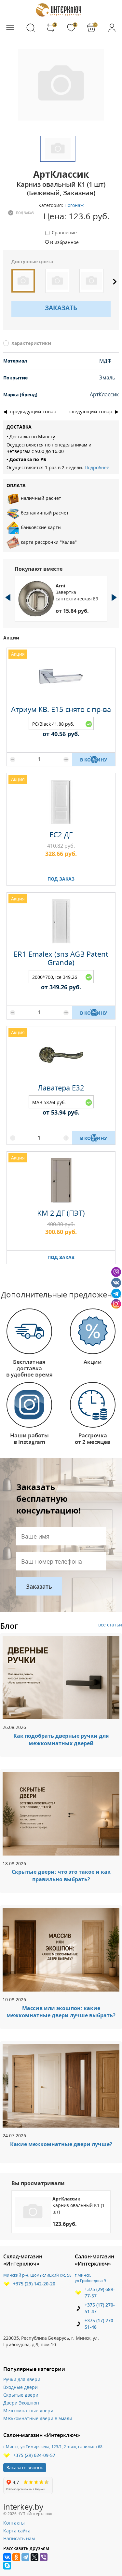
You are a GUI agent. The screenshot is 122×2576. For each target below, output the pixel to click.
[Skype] (7, 2566)
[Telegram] (25, 2557)
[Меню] (10, 28)
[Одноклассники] (16, 2557)
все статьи (110, 1625)
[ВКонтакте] (7, 2557)
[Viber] (44, 2557)
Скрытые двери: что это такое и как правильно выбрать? (61, 1876)
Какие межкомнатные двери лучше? (61, 2144)
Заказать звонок (25, 2467)
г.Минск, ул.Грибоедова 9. (91, 2278)
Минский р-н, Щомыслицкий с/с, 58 (37, 2275)
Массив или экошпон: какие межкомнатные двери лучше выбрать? (61, 2012)
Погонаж (74, 205)
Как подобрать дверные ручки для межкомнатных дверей (61, 1740)
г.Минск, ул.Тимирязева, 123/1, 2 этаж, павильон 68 (53, 2447)
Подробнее (97, 467)
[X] (34, 2557)
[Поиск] (31, 28)
